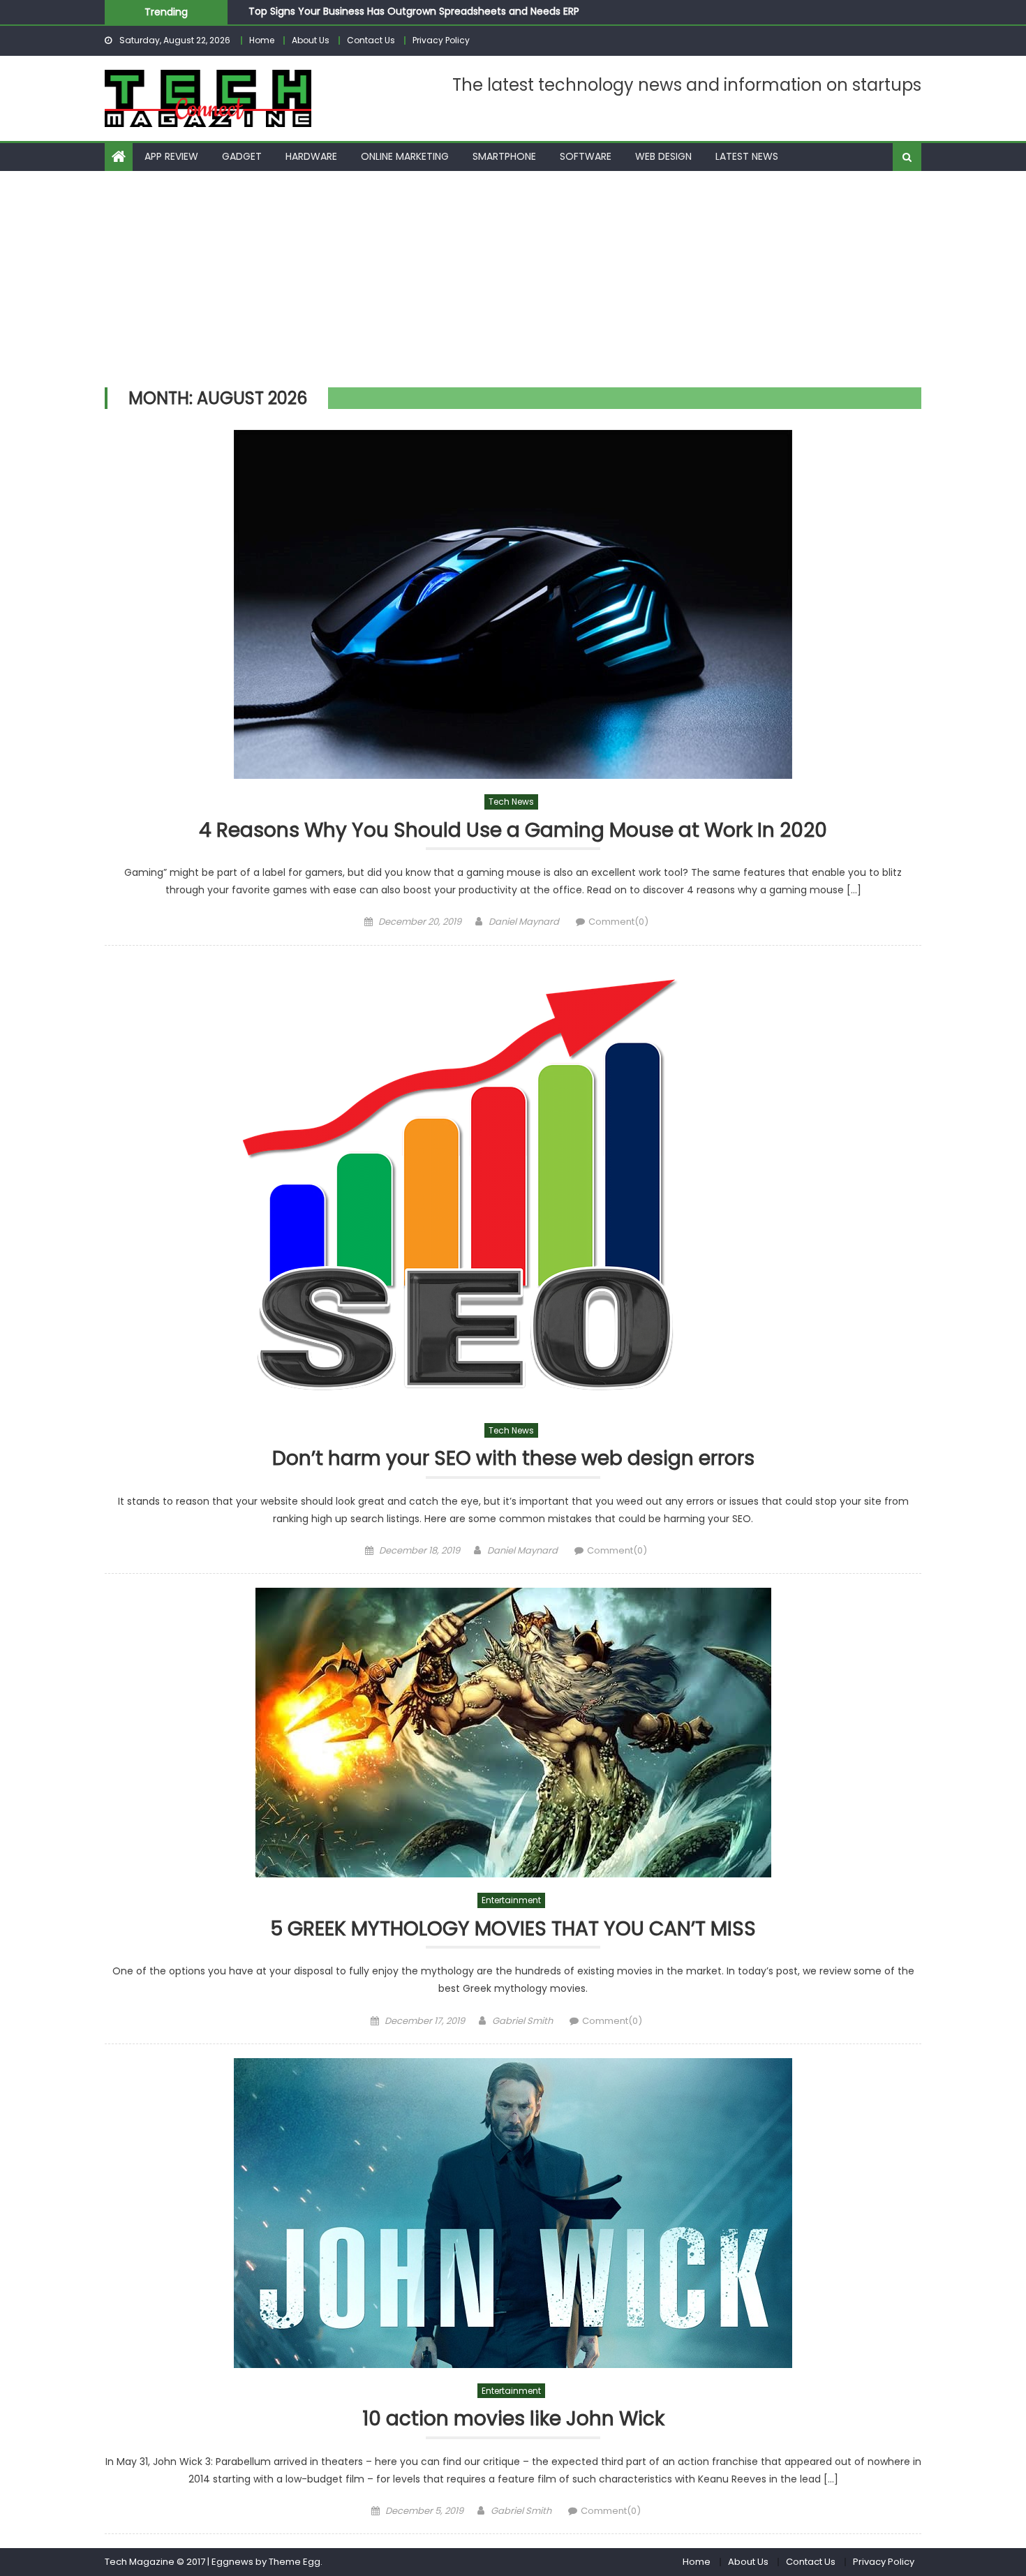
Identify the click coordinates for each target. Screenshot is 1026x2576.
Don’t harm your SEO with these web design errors (513, 1459)
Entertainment (511, 1900)
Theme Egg (295, 2562)
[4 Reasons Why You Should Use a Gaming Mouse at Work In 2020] (513, 604)
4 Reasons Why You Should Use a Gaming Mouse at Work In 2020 (513, 831)
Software (586, 156)
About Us (311, 40)
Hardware (311, 156)
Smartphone (504, 156)
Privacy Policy (441, 40)
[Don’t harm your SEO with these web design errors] (513, 1184)
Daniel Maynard (524, 922)
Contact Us (371, 40)
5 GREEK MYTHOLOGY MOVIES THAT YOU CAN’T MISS (513, 1929)
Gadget (242, 156)
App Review (171, 156)
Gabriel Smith (522, 2021)
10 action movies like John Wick (513, 2419)
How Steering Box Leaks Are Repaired (337, 16)
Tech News (511, 802)
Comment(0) (618, 922)
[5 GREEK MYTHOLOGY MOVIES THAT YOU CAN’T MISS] (513, 1733)
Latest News (747, 156)
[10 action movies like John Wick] (513, 2213)
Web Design (663, 156)
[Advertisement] (513, 276)
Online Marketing (405, 156)
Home (262, 40)
